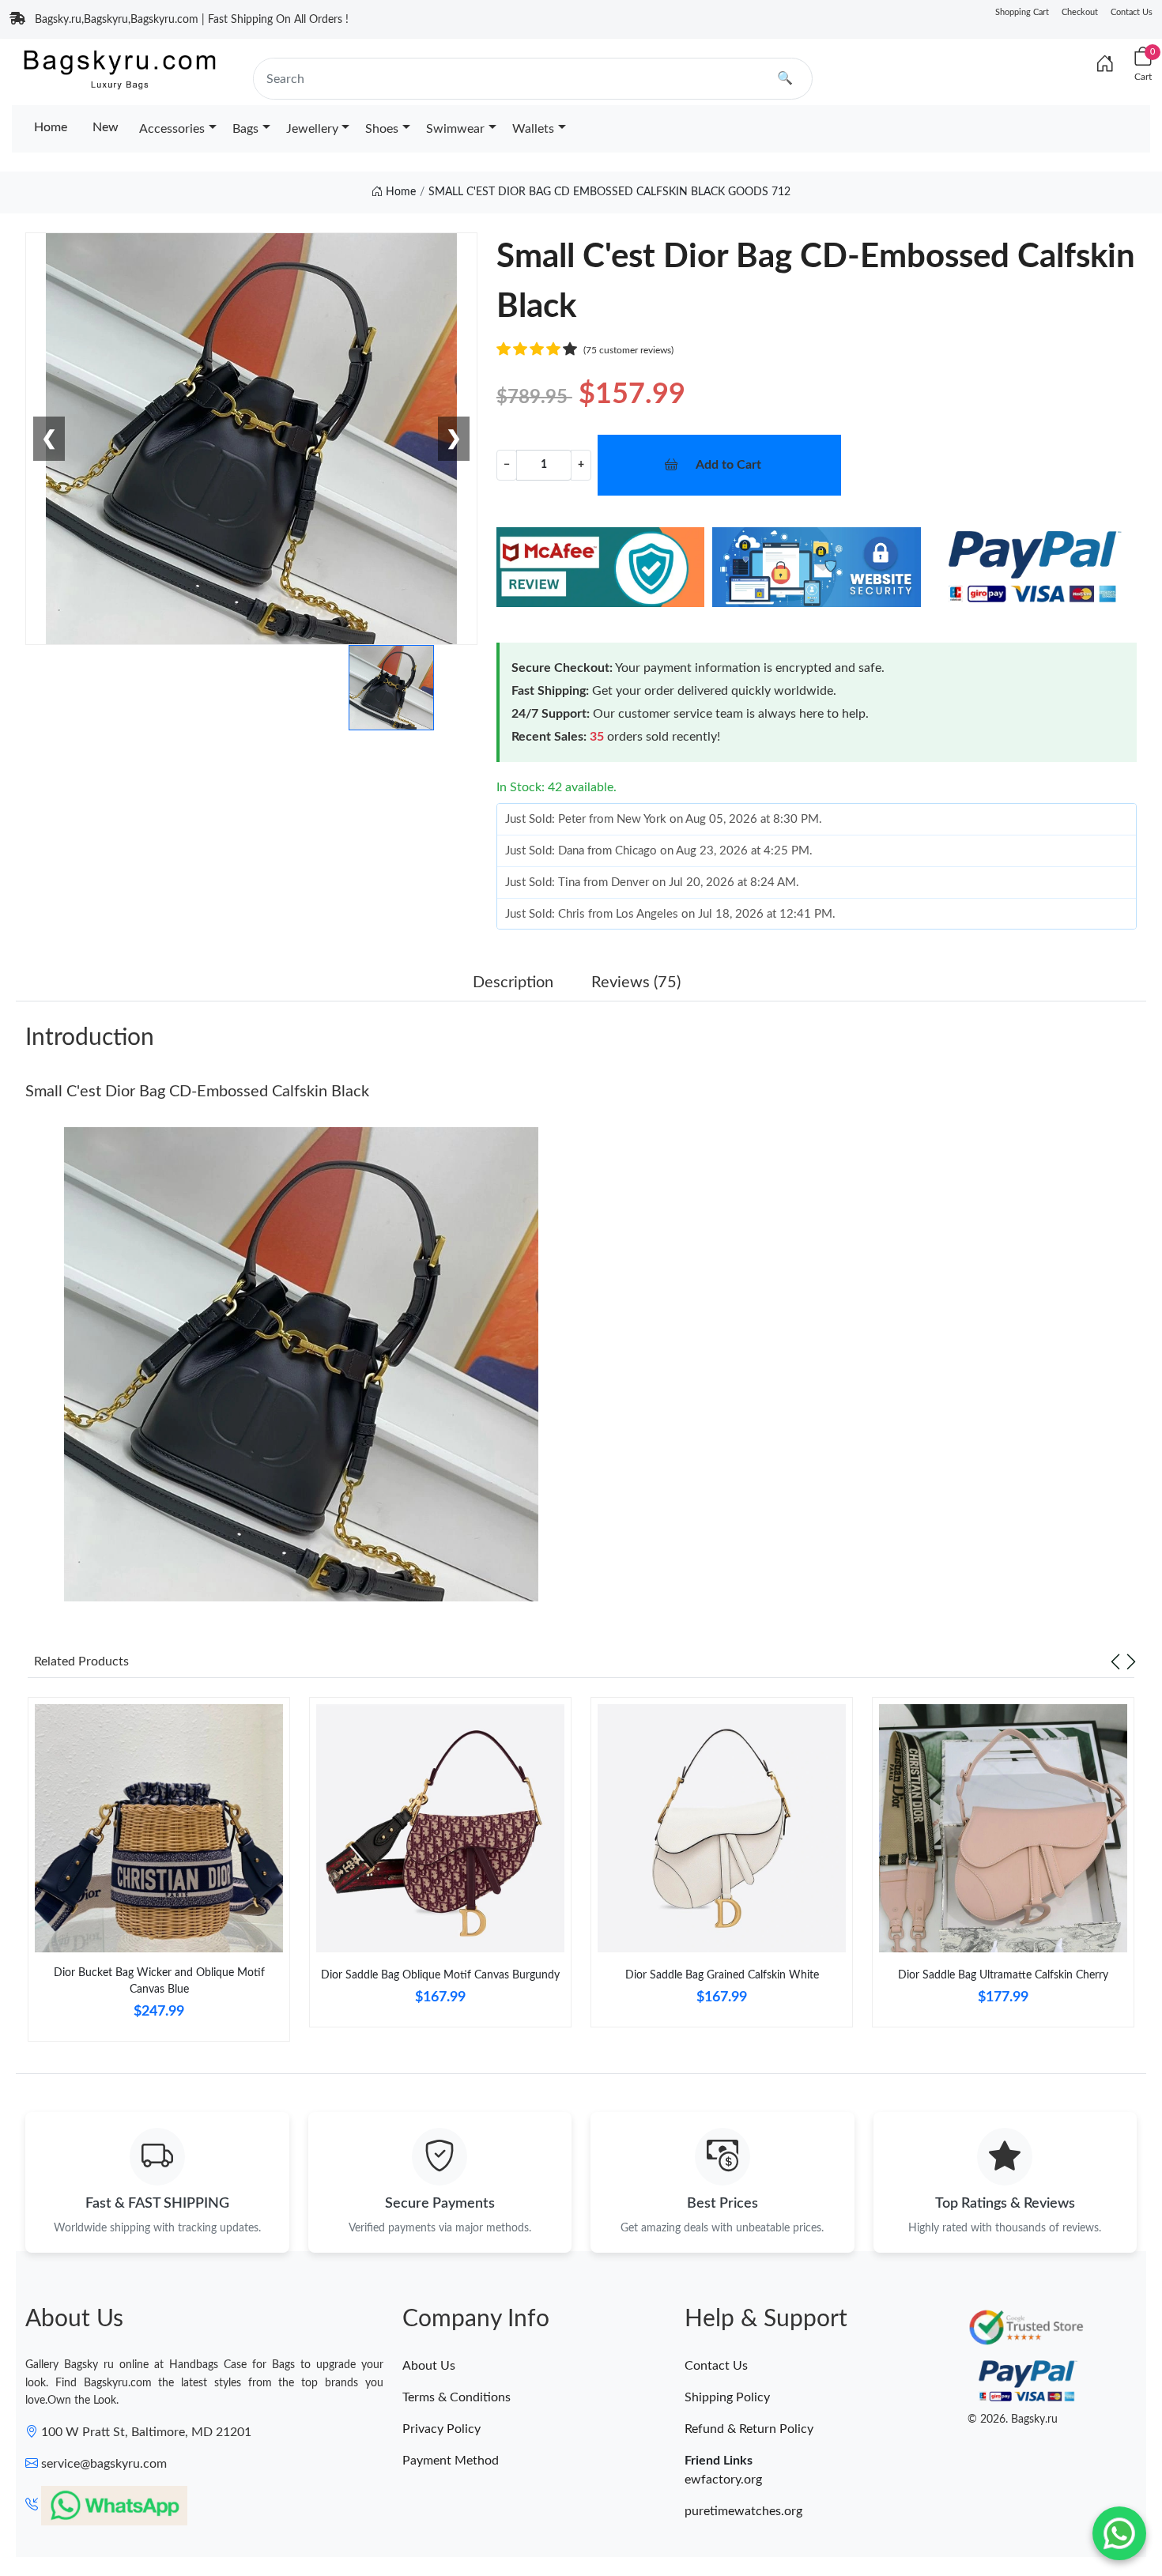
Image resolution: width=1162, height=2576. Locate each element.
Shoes (382, 129)
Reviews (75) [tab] (636, 983)
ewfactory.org (723, 2480)
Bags (245, 129)
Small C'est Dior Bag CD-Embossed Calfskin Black (197, 1092)
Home (51, 127)
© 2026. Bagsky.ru (1013, 2419)
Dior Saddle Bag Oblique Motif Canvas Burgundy (440, 1975)
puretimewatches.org (743, 2511)
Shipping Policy (727, 2397)
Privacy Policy (441, 2429)
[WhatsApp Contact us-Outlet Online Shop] (1119, 2533)
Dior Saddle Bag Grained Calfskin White (722, 1975)
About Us (429, 2366)
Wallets (533, 129)
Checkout (1080, 12)
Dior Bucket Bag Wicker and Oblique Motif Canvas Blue (159, 1981)
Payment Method (451, 2461)
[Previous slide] (1115, 1661)
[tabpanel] (159, 1876)
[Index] (1105, 65)
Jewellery (312, 129)
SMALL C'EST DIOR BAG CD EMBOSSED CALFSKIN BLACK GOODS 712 (609, 192)
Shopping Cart (1022, 12)
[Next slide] (1131, 1661)
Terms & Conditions (456, 2397)
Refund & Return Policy (749, 2429)
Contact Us (1132, 12)
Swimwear (455, 129)
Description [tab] (513, 983)
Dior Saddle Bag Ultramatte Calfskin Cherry (1003, 1975)
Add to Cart (728, 465)
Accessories (172, 129)
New (106, 127)
